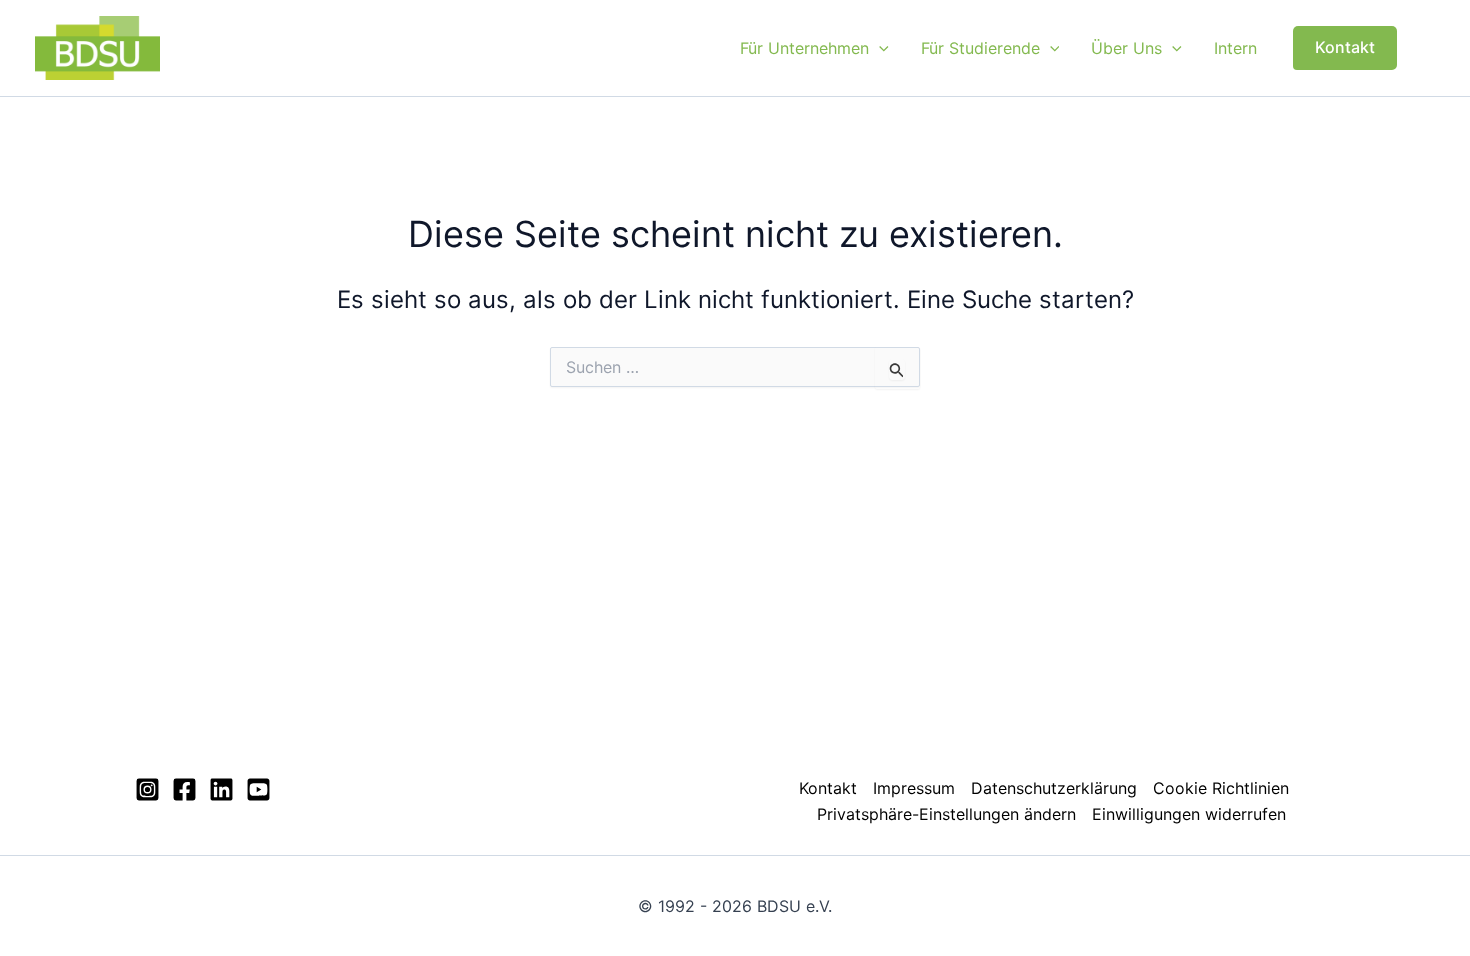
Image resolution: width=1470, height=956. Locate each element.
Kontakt (828, 788)
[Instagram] (147, 789)
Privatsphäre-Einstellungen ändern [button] (946, 814)
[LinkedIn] (221, 789)
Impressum (914, 788)
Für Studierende (980, 48)
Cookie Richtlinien (1221, 788)
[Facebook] (184, 789)
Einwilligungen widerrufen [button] (1189, 814)
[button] (879, 48)
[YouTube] (258, 789)
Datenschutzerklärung (1054, 788)
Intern (1235, 48)
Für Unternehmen (804, 48)
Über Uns (1126, 48)
